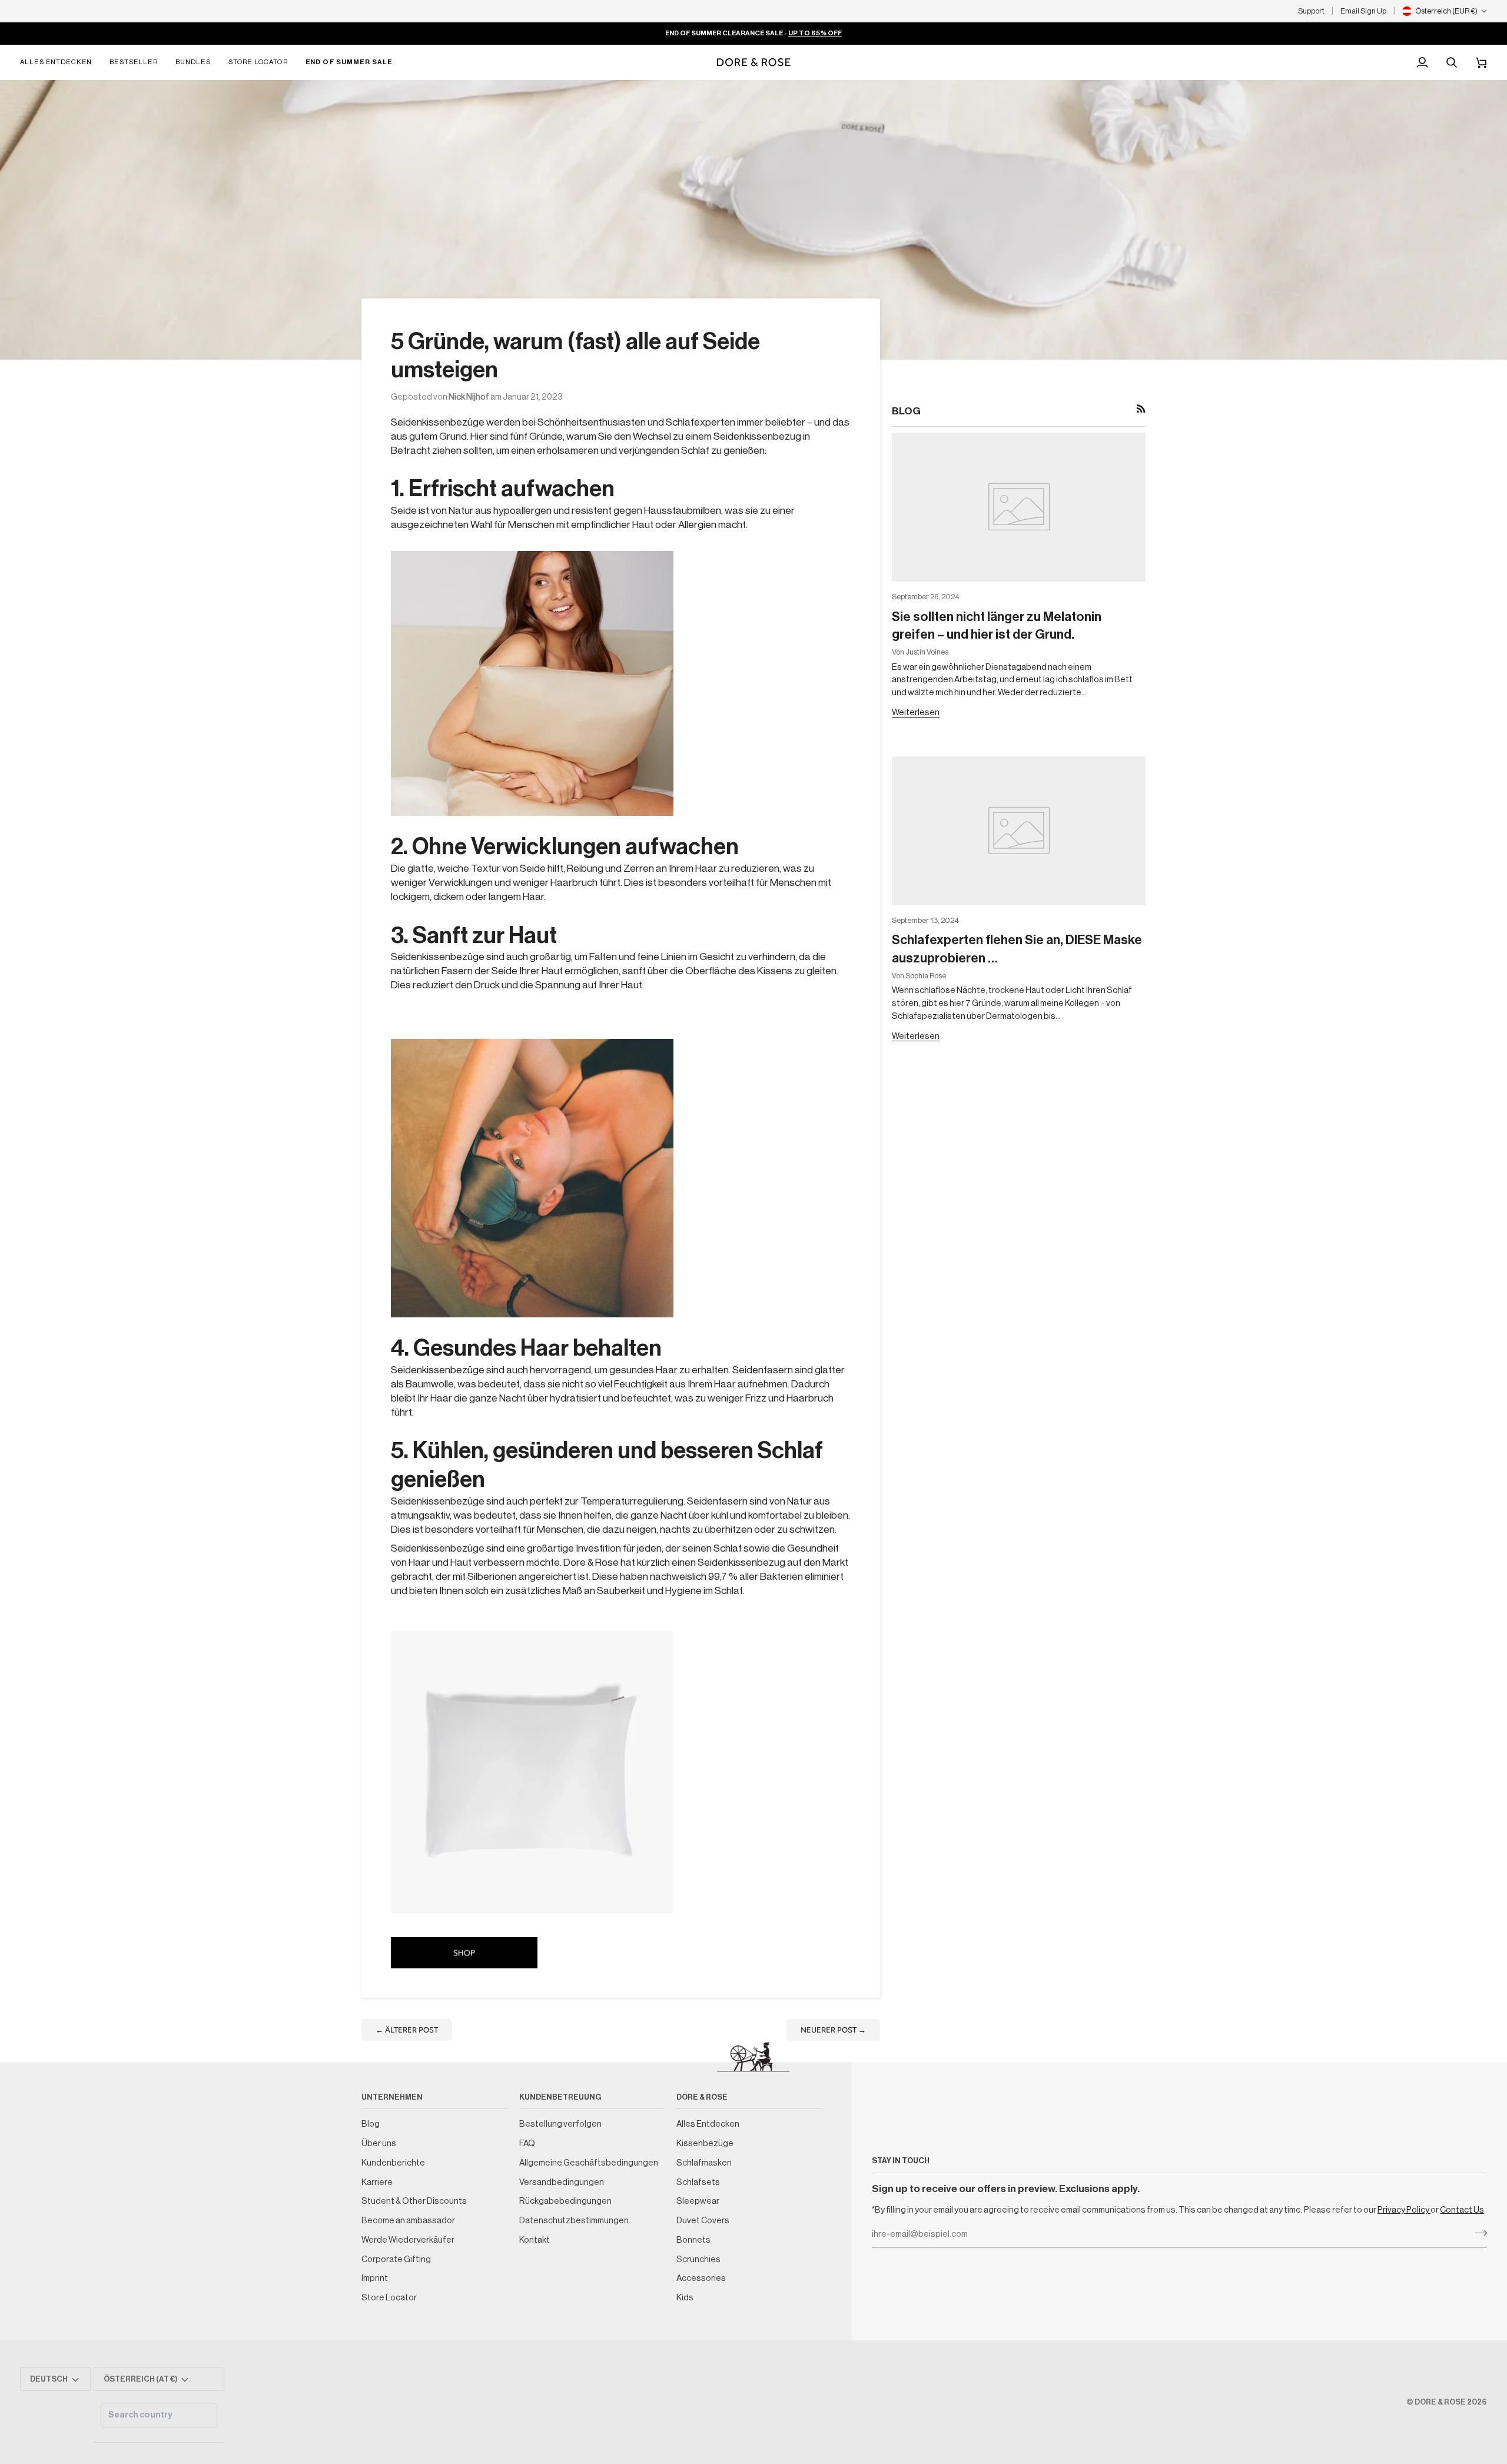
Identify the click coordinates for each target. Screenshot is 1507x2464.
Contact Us (1462, 2210)
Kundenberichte (393, 2163)
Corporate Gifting (396, 2259)
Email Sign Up (1363, 11)
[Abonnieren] (1477, 2233)
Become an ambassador (408, 2221)
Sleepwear (698, 2201)
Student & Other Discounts (414, 2201)
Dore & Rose (1440, 2402)
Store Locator (389, 2298)
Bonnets (693, 2240)
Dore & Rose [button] (702, 2097)
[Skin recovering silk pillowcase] (532, 683)
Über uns (379, 2143)
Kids (685, 2298)
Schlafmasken (704, 2163)
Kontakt (535, 2240)
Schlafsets (698, 2182)
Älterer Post (407, 2030)
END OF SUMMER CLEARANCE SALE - (753, 33)
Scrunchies (698, 2259)
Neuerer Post (833, 2030)
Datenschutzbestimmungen (574, 2221)
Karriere (377, 2182)
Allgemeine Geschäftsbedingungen (589, 2163)
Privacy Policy (1404, 2210)
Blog (371, 2124)
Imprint (375, 2278)
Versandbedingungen (562, 2182)
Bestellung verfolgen (560, 2124)
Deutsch (49, 2379)
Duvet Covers (703, 2221)
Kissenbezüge (705, 2143)
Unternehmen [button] (392, 2097)
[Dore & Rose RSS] (1141, 409)
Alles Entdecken (708, 2124)
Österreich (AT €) (141, 2379)
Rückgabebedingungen (565, 2201)
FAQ (527, 2143)
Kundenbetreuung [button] (560, 2097)
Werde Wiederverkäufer (408, 2240)
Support (1311, 11)
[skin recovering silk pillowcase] (532, 1772)
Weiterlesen (916, 713)
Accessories (701, 2278)
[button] (60, 62)
